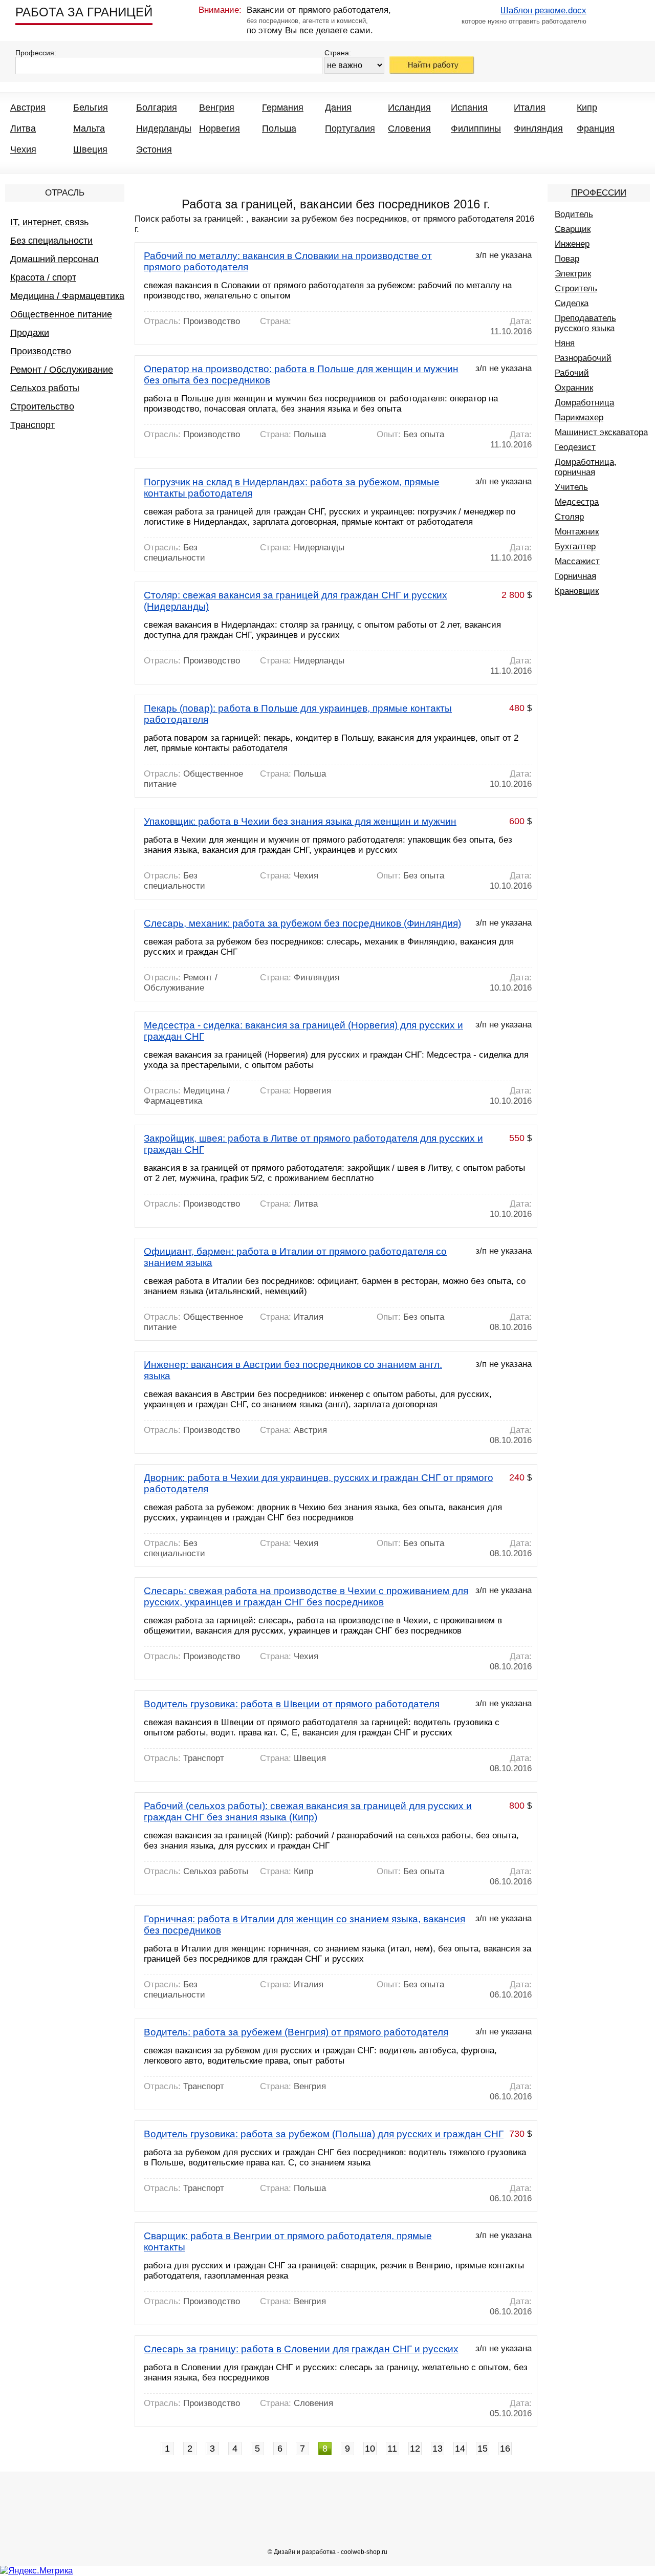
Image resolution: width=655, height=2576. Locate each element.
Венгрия (217, 108)
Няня (565, 343)
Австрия (28, 108)
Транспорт (32, 425)
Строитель (576, 288)
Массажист (577, 561)
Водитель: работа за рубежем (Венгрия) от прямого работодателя (296, 2032)
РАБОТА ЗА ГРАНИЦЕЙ (84, 12)
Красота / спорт (43, 277)
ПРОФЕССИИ (599, 193)
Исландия (409, 108)
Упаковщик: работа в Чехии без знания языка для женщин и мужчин (300, 821)
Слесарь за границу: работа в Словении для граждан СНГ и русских (301, 2349)
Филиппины (476, 128)
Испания (469, 108)
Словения (409, 128)
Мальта (89, 128)
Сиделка (572, 303)
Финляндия (538, 128)
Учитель (571, 487)
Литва (23, 128)
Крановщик (577, 591)
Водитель (574, 214)
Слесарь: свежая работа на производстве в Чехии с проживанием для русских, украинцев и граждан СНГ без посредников (306, 1596)
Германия (283, 108)
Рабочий (572, 373)
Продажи (30, 333)
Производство (41, 351)
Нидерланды (164, 128)
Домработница (584, 403)
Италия (530, 108)
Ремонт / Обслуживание (62, 370)
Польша (279, 128)
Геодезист (575, 447)
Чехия (23, 149)
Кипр (587, 108)
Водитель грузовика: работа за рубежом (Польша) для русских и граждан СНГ (324, 2134)
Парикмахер (579, 417)
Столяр (569, 517)
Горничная (575, 576)
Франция (596, 128)
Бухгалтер (575, 546)
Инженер (572, 244)
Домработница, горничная (586, 467)
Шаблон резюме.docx (543, 10)
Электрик (573, 274)
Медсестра (577, 502)
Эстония (154, 149)
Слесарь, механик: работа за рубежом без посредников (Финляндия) (302, 923)
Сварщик (573, 229)
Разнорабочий (583, 358)
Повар (567, 259)
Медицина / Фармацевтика (67, 296)
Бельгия (91, 108)
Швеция (90, 149)
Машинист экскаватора (601, 432)
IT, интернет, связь (49, 222)
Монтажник (577, 532)
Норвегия (220, 128)
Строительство (42, 406)
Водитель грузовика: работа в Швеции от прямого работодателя (292, 1704)
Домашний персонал (54, 259)
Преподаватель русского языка (585, 323)
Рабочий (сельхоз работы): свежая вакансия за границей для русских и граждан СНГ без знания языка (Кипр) (308, 1811)
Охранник (574, 388)
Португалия (350, 128)
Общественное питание (61, 314)
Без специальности (51, 241)
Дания (338, 108)
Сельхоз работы (45, 388)
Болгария (157, 108)
